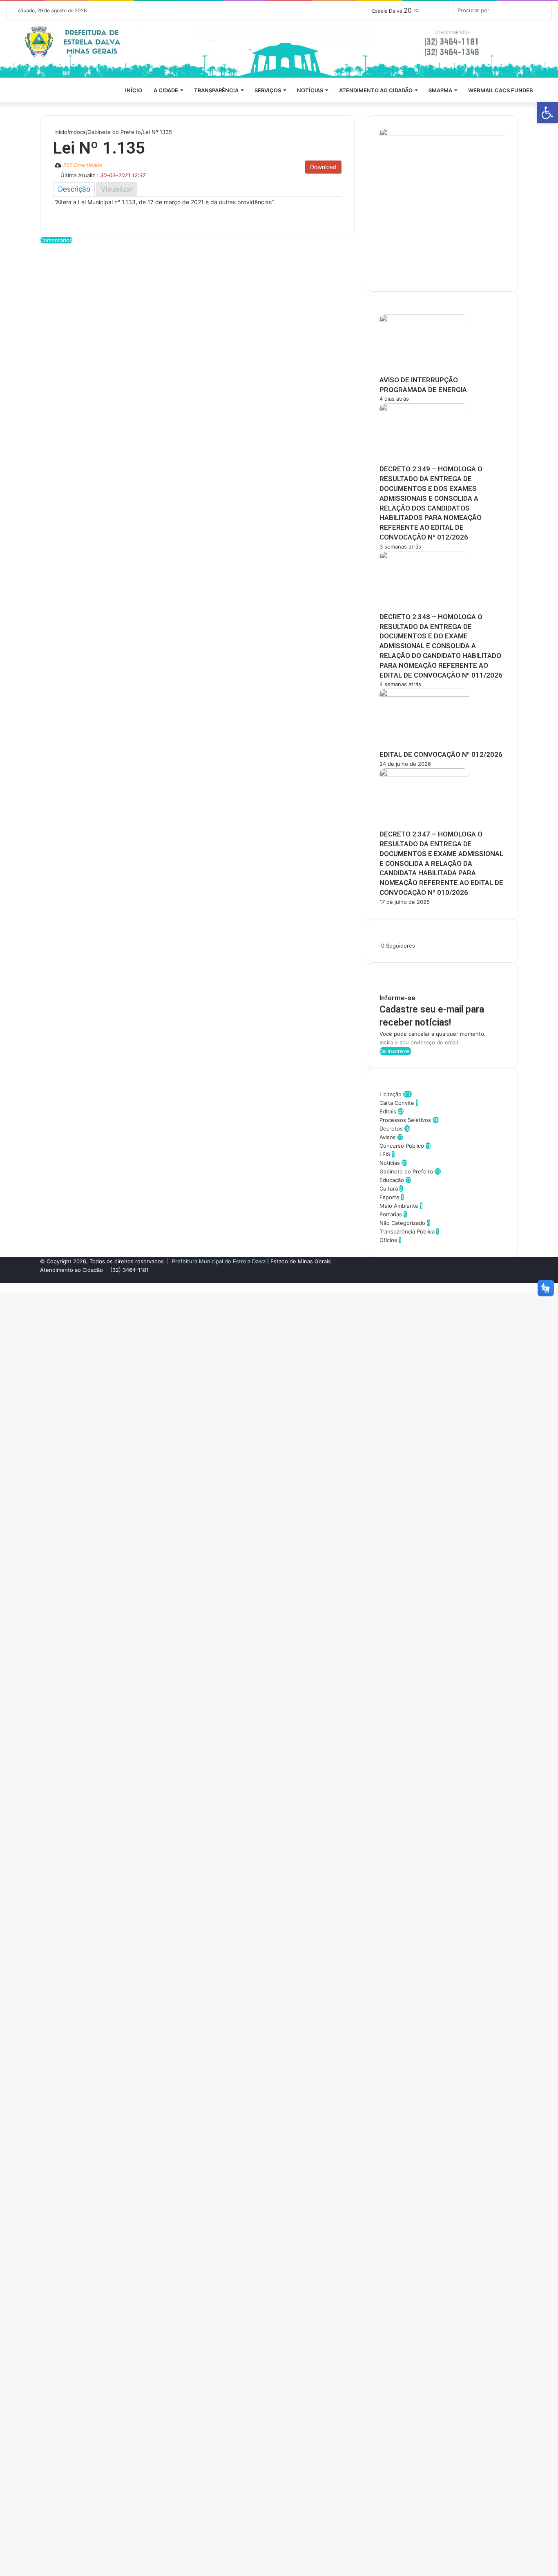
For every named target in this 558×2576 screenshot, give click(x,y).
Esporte (389, 1197)
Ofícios (388, 1240)
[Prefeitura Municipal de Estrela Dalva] (279, 49)
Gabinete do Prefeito (114, 132)
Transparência (216, 90)
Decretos (391, 1129)
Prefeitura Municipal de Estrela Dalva (219, 1261)
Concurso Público (402, 1146)
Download (323, 167)
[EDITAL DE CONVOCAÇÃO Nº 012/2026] (424, 695)
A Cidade (166, 90)
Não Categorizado (402, 1223)
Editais (388, 1111)
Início (134, 90)
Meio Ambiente (399, 1206)
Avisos (388, 1137)
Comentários (56, 240)
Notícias (310, 90)
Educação (392, 1180)
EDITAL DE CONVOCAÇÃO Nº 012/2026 (441, 754)
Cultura (389, 1189)
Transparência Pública (407, 1231)
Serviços (268, 90)
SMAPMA (440, 90)
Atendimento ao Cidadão (376, 90)
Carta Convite (397, 1103)
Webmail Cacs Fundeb (501, 90)
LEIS (385, 1154)
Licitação (391, 1094)
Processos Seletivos (405, 1120)
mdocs (77, 132)
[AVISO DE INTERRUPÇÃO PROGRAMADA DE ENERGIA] (424, 320)
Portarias (391, 1214)
